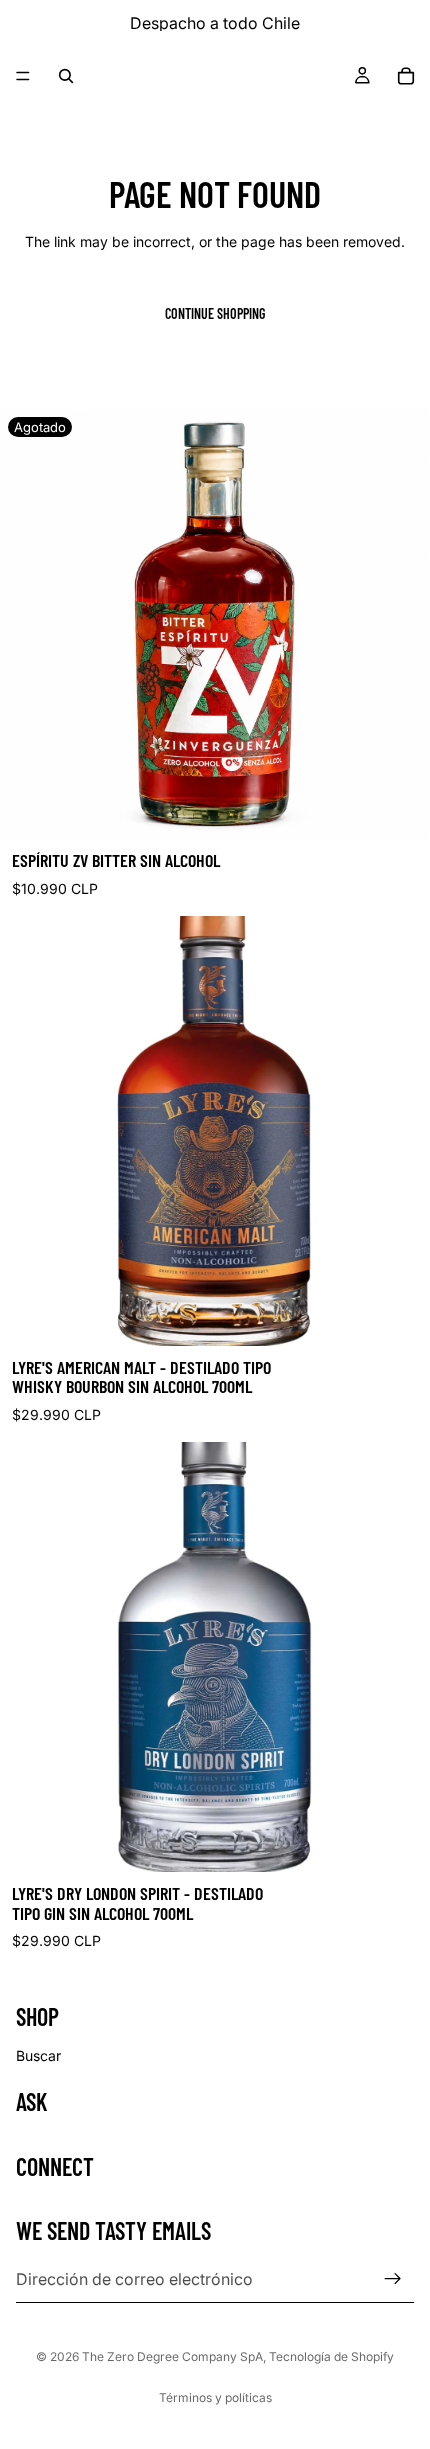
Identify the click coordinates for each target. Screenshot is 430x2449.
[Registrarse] (393, 2279)
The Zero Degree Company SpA (172, 2356)
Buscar (38, 2055)
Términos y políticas (215, 2397)
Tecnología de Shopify (331, 2356)
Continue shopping (215, 313)
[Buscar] (66, 76)
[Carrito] (406, 76)
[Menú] (23, 76)
